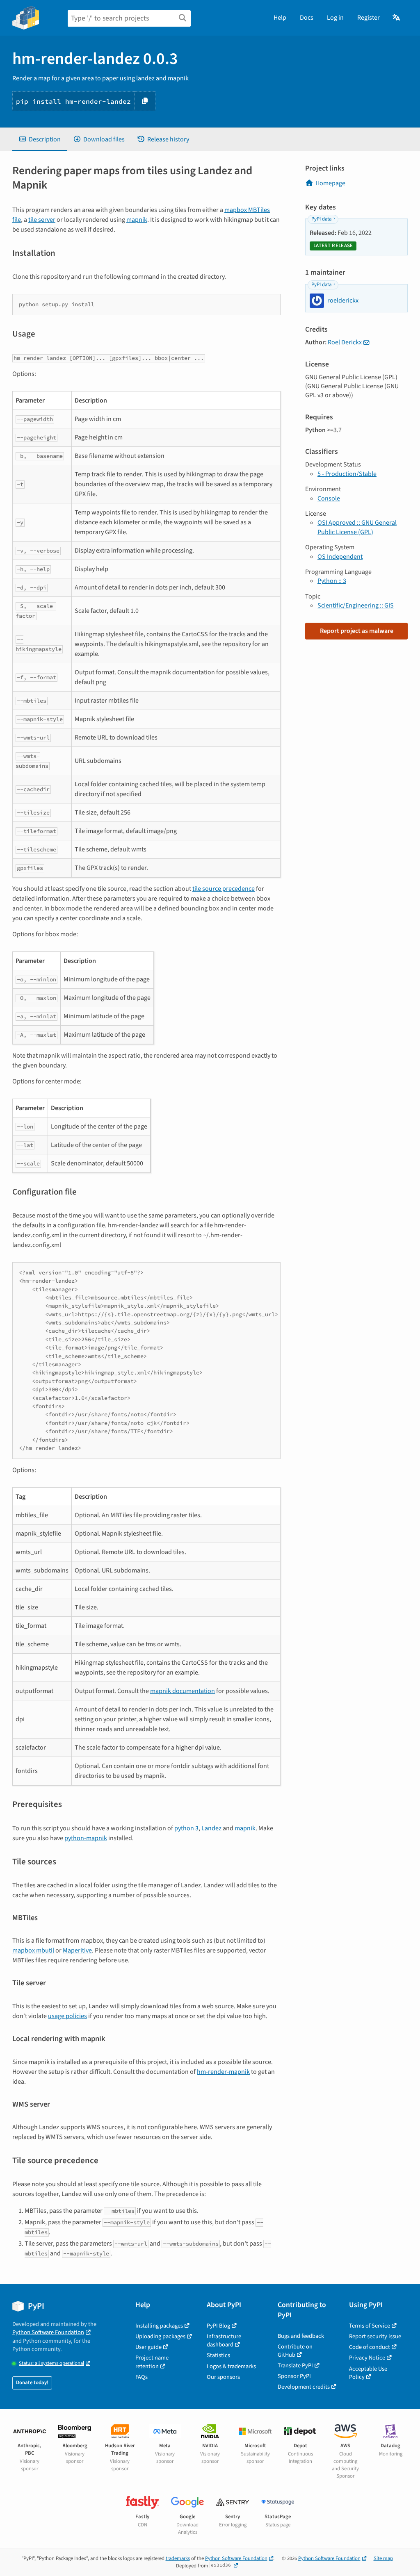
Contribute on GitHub (295, 2351)
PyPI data (321, 219)
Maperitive (77, 1950)
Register (369, 18)
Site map (383, 2558)
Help (280, 18)
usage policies (67, 2016)
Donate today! (32, 2383)
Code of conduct (370, 2347)
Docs (307, 18)
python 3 (186, 1828)
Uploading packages (160, 2336)
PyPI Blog (218, 2326)
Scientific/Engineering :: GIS (356, 605)
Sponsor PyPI (294, 2376)
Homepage (330, 183)
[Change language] (397, 18)
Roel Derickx (345, 342)
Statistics (218, 2355)
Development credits (304, 2387)
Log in (335, 18)
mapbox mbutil (33, 1950)
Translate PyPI (295, 2366)
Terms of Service (370, 2326)
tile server (42, 220)
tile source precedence (224, 889)
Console (329, 498)
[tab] (40, 139)
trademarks (178, 2558)
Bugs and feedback (301, 2336)
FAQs (142, 2377)
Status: (51, 2363)
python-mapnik (86, 1838)
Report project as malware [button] (357, 631)
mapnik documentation (183, 1691)
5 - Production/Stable (347, 474)
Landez (211, 1828)
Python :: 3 (332, 581)
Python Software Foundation (48, 2332)
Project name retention (152, 2362)
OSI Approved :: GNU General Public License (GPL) (357, 527)
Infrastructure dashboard (224, 2340)
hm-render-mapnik (223, 2072)
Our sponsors (223, 2377)
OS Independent (340, 557)
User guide (148, 2347)
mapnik (137, 220)
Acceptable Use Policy (368, 2373)
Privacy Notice (367, 2358)
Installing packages (159, 2326)
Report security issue (375, 2336)
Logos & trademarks (231, 2366)
